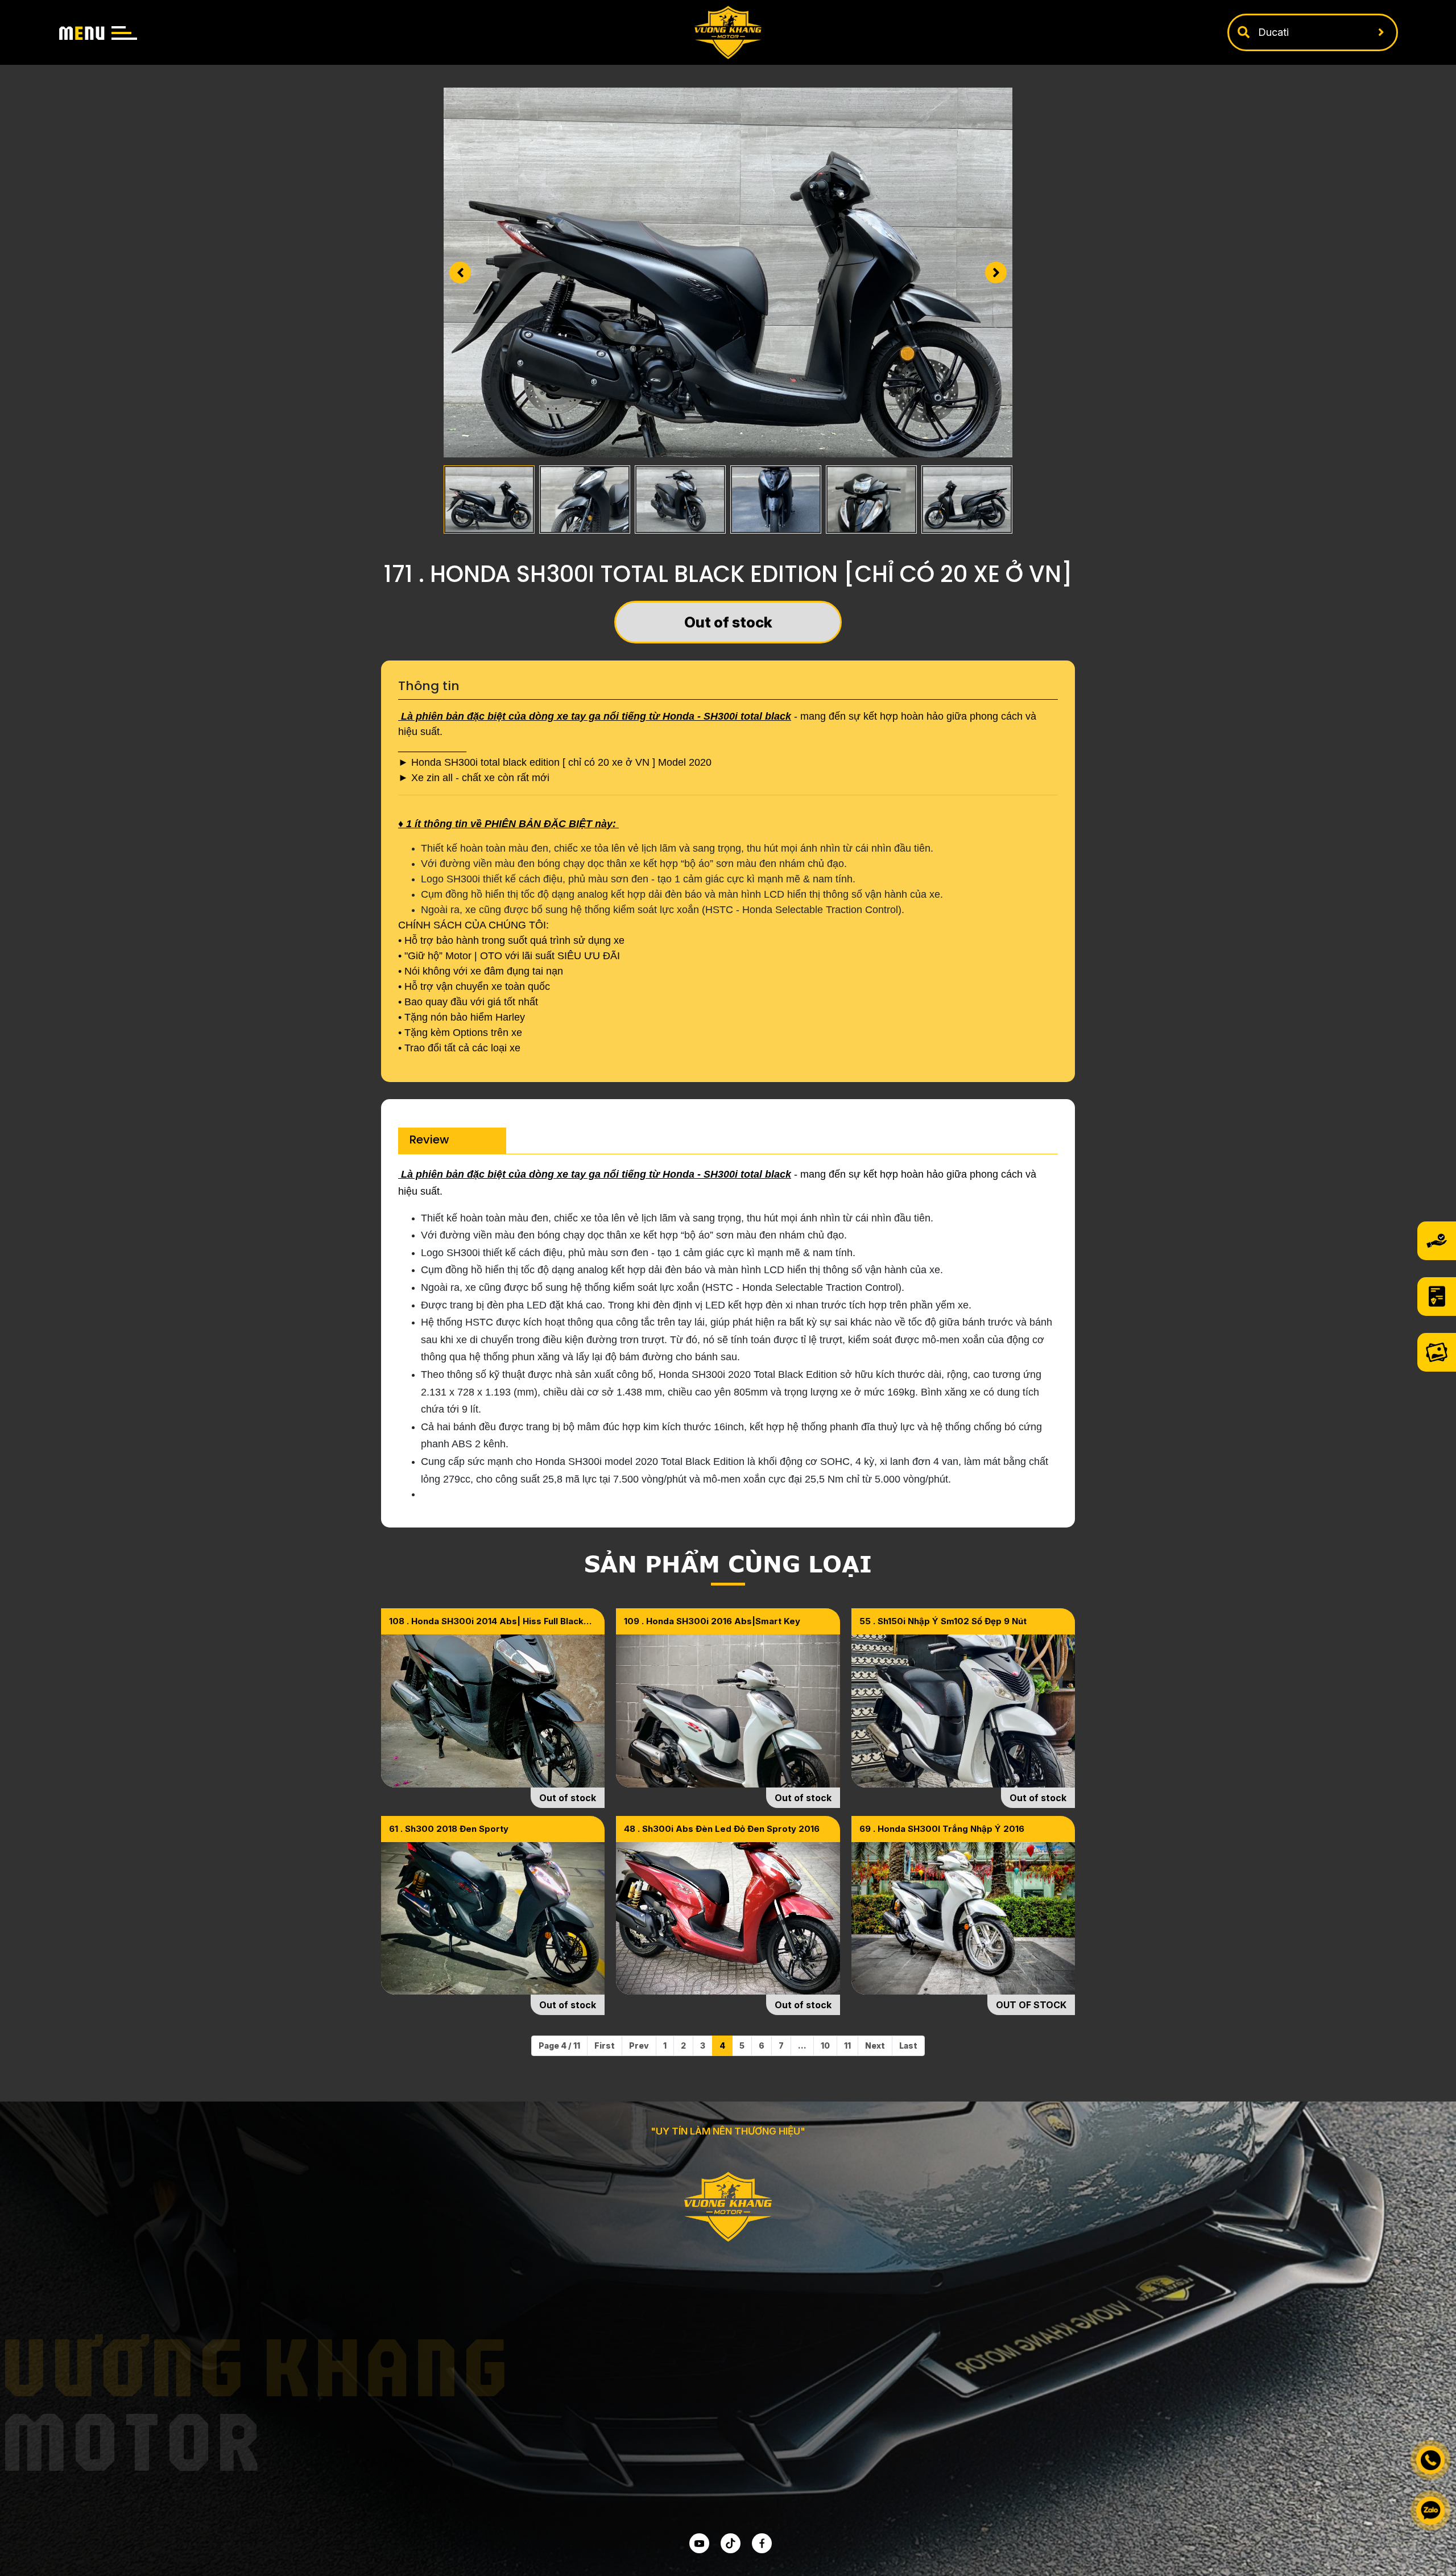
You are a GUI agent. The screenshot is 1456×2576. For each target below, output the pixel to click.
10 (825, 2045)
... (802, 2045)
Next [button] (996, 273)
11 (847, 2045)
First (605, 2045)
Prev (639, 2045)
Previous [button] (460, 273)
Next (875, 2045)
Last (908, 2045)
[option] (728, 273)
